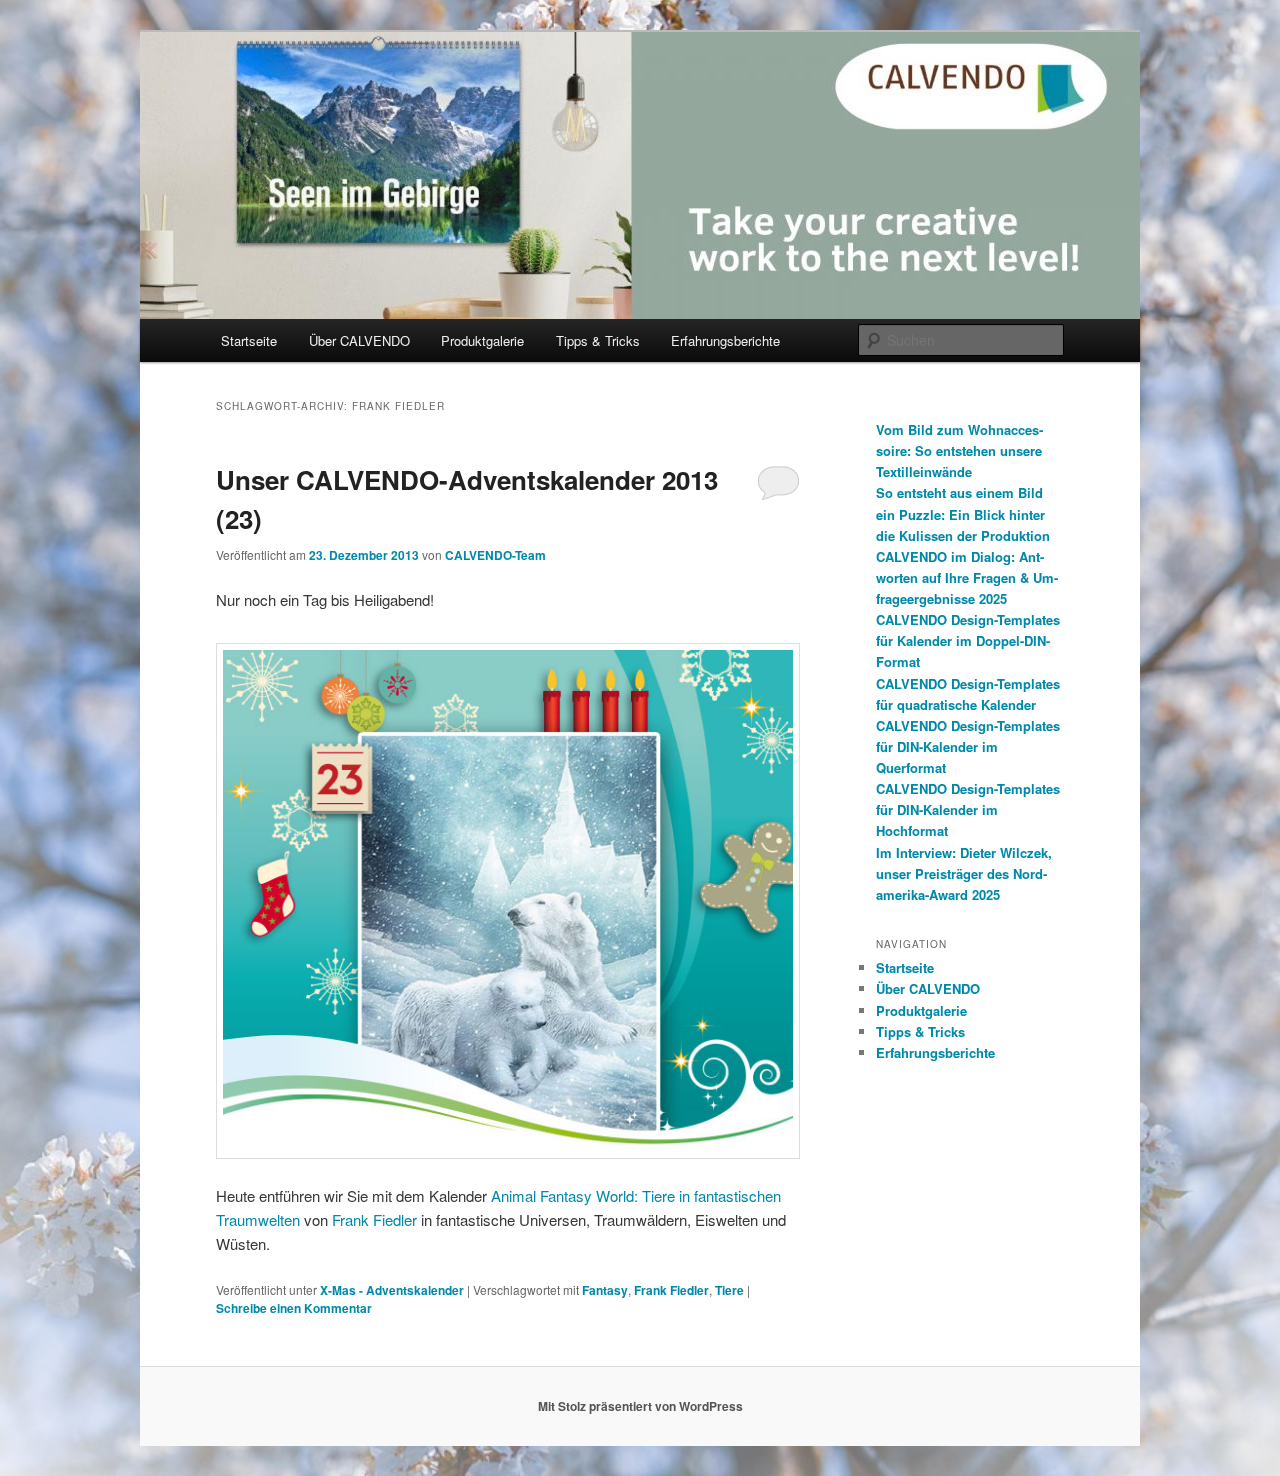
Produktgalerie (482, 340)
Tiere (729, 1290)
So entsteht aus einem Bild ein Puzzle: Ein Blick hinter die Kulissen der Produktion (963, 513)
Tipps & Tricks (598, 340)
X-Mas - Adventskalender (392, 1290)
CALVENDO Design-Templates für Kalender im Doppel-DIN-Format (968, 640)
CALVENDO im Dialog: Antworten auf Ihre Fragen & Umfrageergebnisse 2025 (967, 577)
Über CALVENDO (359, 340)
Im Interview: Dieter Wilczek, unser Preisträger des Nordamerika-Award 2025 (964, 873)
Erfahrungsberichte (725, 340)
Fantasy (605, 1290)
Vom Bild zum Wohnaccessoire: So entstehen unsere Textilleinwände (959, 450)
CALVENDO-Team (495, 555)
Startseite (249, 340)
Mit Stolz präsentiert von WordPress (640, 1406)
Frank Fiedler (374, 1219)
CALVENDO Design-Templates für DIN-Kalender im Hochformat (968, 809)
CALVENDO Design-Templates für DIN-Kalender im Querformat (968, 746)
